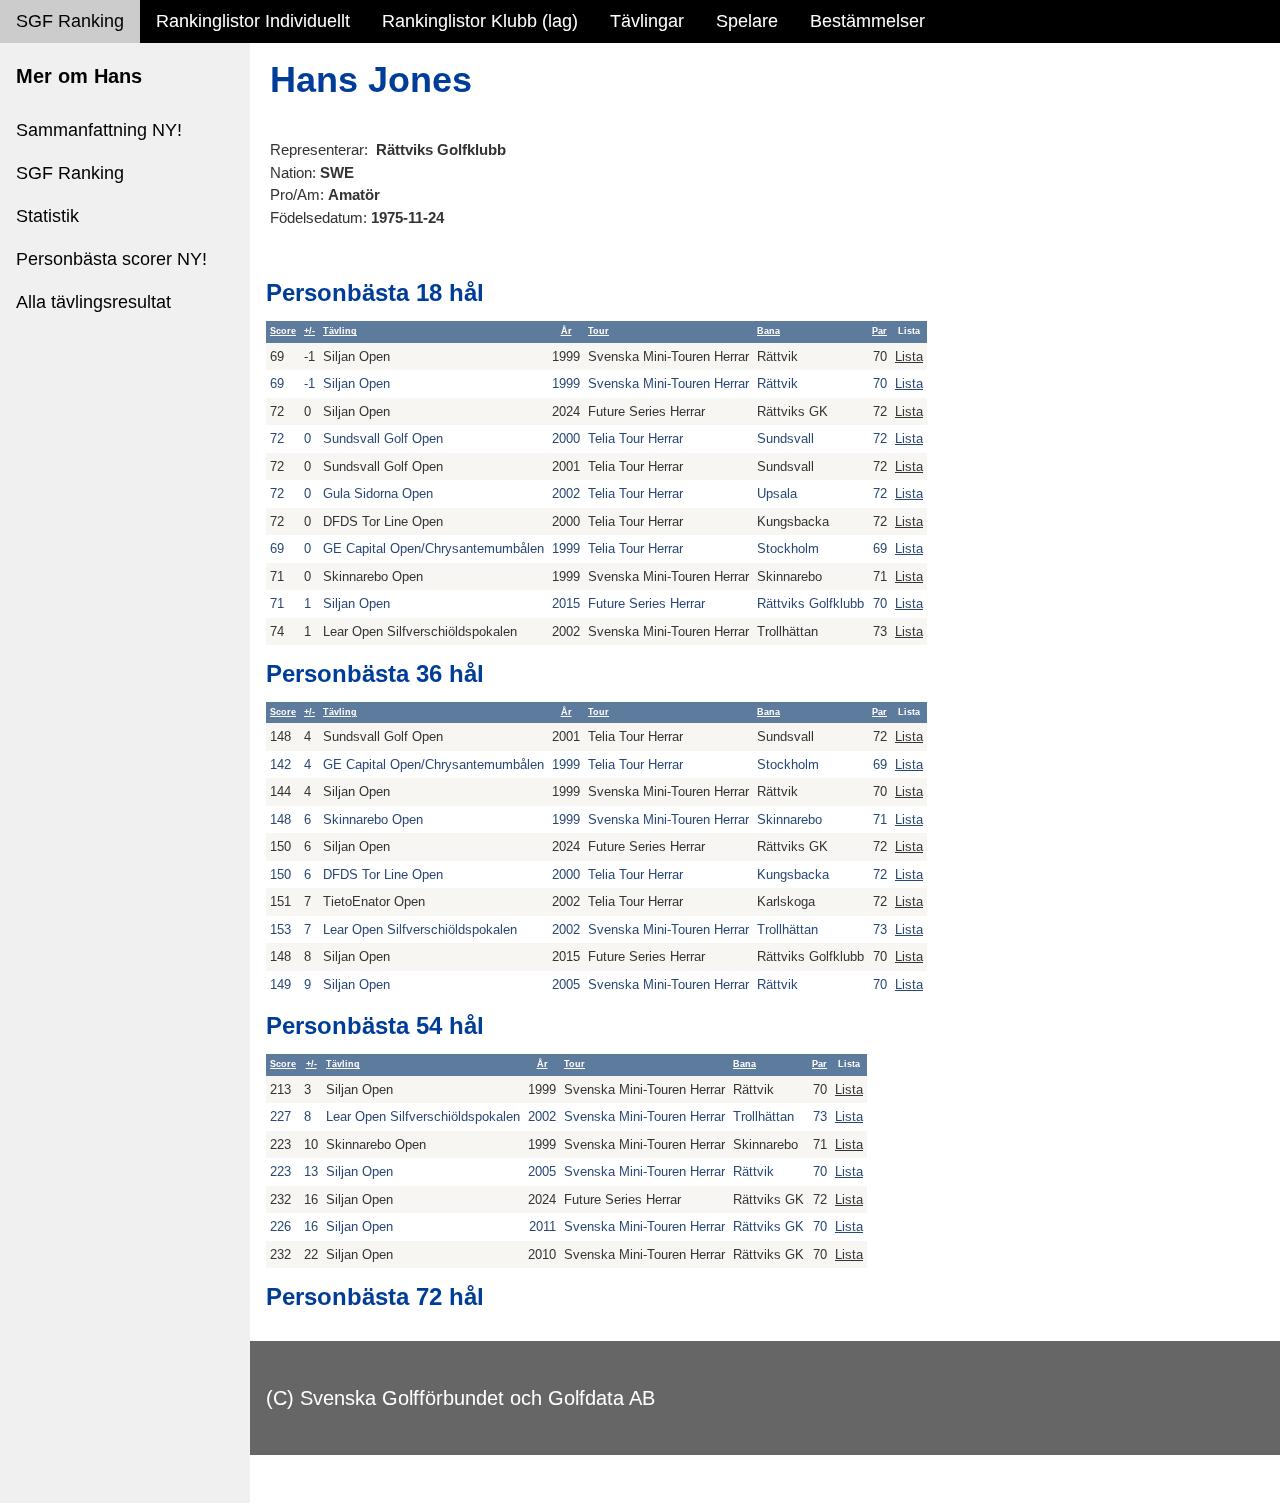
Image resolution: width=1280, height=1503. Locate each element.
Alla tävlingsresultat (93, 302)
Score (283, 331)
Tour (598, 331)
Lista (909, 356)
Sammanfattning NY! (99, 130)
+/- (309, 331)
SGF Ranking (70, 21)
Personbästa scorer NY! (111, 259)
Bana (768, 331)
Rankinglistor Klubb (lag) (480, 21)
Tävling (340, 331)
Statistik (47, 216)
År (566, 331)
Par (879, 331)
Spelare (747, 21)
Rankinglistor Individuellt (253, 21)
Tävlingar (647, 21)
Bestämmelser (867, 21)
